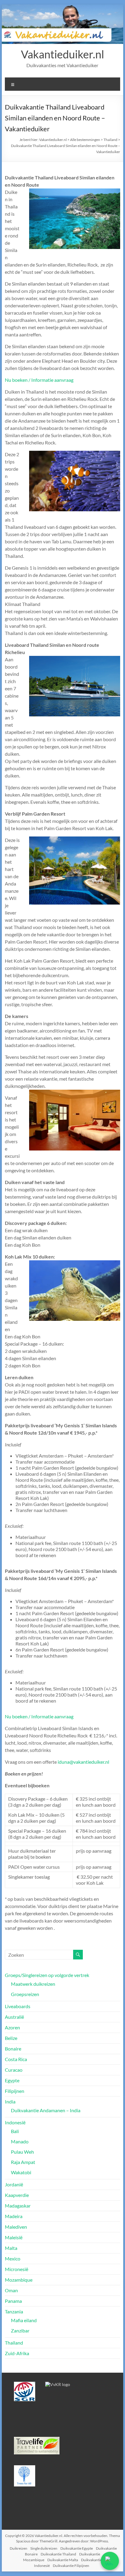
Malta (11, 2248)
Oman (11, 2290)
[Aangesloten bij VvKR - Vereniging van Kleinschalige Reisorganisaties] (58, 2384)
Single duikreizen (44, 2548)
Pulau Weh (22, 2152)
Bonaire (13, 2049)
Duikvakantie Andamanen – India (46, 2110)
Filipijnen (15, 2091)
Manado (20, 2141)
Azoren (12, 2027)
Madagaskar (18, 2206)
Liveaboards (18, 2006)
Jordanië (14, 2184)
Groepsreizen (25, 1994)
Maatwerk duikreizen (33, 1984)
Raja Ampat (23, 2162)
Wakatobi (21, 2172)
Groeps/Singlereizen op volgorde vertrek (47, 1975)
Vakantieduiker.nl (62, 54)
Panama (13, 2301)
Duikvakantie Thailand (58, 2554)
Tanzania (14, 2311)
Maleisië (14, 2237)
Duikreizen (19, 2548)
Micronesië (17, 2269)
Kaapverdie (17, 2195)
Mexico (13, 2259)
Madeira (14, 2216)
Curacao (14, 2070)
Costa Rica (16, 2059)
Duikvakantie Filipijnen (71, 2566)
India (10, 2101)
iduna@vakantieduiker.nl (83, 1762)
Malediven (16, 2227)
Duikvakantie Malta (63, 2560)
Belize (11, 2038)
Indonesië (15, 2122)
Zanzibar (20, 2331)
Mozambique (19, 2280)
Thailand (14, 2343)
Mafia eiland (24, 2320)
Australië (14, 2017)
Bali (15, 2131)
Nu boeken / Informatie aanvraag (39, 380)
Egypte (12, 2080)
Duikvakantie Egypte (77, 2548)
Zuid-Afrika (17, 2353)
